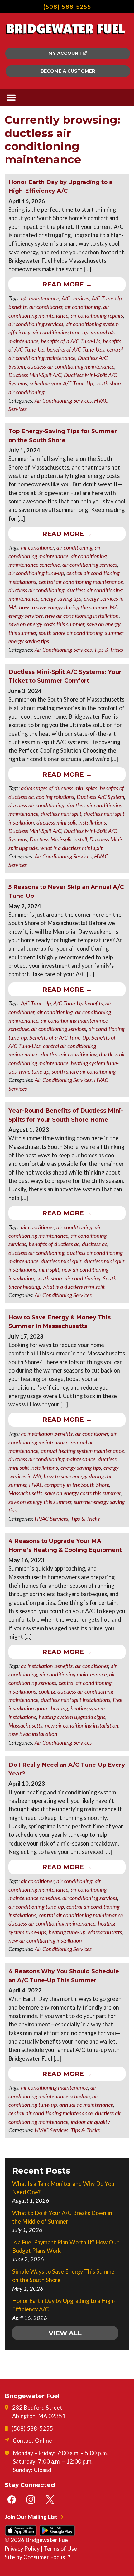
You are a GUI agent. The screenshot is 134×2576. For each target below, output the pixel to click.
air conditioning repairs (97, 315)
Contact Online (32, 2441)
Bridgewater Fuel (48, 2540)
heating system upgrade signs (72, 1717)
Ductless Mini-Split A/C (35, 375)
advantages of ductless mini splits (59, 788)
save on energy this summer (40, 1502)
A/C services (75, 298)
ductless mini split (61, 814)
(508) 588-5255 (67, 7)
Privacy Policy (22, 2549)
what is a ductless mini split (71, 848)
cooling (47, 1691)
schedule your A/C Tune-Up (61, 383)
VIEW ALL (65, 2333)
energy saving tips (61, 598)
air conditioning (83, 307)
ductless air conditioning (36, 590)
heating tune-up (67, 1932)
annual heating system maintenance (82, 1451)
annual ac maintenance (86, 2105)
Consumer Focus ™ (47, 2557)
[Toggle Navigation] (11, 98)
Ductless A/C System (100, 797)
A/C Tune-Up (36, 1003)
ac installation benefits (47, 1434)
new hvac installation (33, 1734)
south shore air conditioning (71, 633)
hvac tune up (34, 1071)
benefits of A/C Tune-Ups (76, 349)
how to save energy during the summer (63, 607)
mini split (49, 1269)
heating (59, 1708)
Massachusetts (25, 1493)
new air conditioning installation (82, 616)
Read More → (67, 284)
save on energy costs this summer (46, 624)
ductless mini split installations (71, 822)
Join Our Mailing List (31, 2517)
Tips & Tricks (109, 650)
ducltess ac (95, 1244)
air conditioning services (36, 324)
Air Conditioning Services (63, 400)
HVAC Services (51, 1519)
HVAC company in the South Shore (69, 1485)
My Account (65, 53)
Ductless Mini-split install (58, 839)
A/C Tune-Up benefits (78, 1003)
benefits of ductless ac (54, 1244)
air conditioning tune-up (60, 332)
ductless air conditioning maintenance (71, 366)
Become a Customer (68, 71)
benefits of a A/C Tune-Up (71, 341)
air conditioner (46, 307)
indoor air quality (90, 2122)
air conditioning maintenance (73, 1674)
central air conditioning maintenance (81, 582)
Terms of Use (60, 2549)
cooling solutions (55, 797)
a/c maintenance (40, 298)
